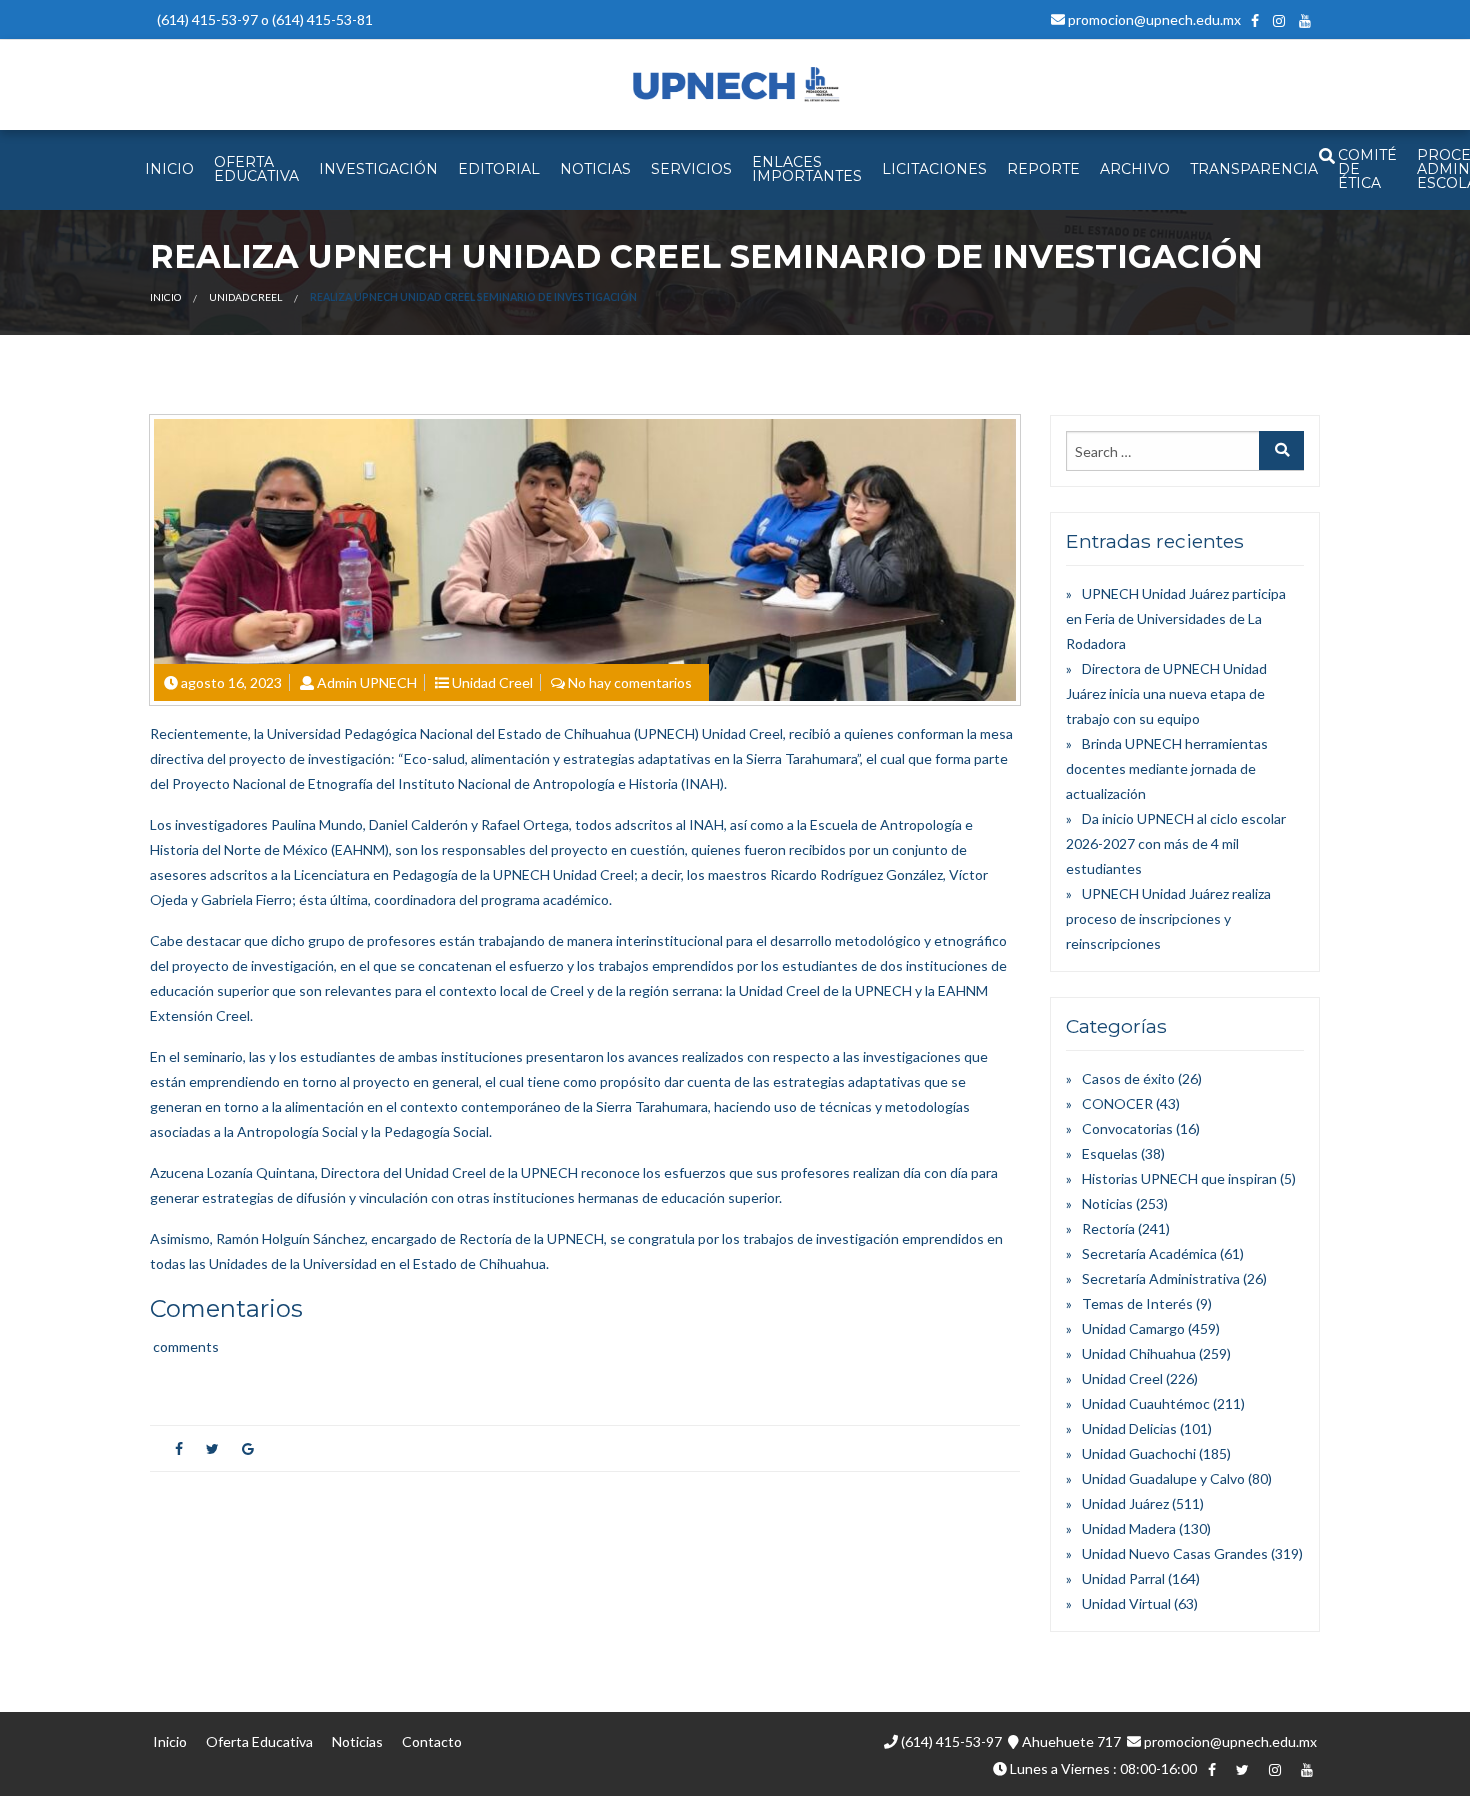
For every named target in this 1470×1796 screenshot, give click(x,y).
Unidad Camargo (1133, 1328)
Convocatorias (1127, 1128)
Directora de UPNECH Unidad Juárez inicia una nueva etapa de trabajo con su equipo (1166, 693)
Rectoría (1108, 1228)
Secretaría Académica (1149, 1253)
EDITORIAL (499, 169)
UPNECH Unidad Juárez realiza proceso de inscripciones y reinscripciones (1168, 918)
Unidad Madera (1129, 1528)
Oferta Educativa (259, 1741)
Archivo (1135, 169)
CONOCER (1117, 1103)
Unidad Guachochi (1139, 1453)
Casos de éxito (1128, 1078)
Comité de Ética (1367, 169)
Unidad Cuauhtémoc (1146, 1403)
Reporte (1043, 169)
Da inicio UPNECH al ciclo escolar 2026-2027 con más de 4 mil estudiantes (1176, 843)
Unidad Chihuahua (1139, 1353)
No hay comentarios (630, 682)
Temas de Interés (1137, 1303)
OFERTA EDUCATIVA (256, 169)
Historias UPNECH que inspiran (1179, 1178)
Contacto (432, 1741)
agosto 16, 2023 (231, 682)
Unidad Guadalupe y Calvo (1163, 1478)
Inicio (165, 297)
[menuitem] (169, 170)
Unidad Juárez (1125, 1503)
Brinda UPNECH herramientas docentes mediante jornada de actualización (1167, 768)
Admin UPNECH (367, 682)
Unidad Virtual (1126, 1603)
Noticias (1107, 1203)
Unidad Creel (245, 297)
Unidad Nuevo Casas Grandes (1175, 1553)
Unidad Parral (1123, 1578)
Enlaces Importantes (807, 169)
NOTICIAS (595, 169)
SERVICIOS (691, 169)
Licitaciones (934, 169)
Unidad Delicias (1129, 1428)
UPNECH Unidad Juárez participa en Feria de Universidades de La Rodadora (1176, 618)
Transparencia (1254, 169)
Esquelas (1110, 1153)
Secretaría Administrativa (1161, 1278)
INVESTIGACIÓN (378, 169)
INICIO (169, 169)
